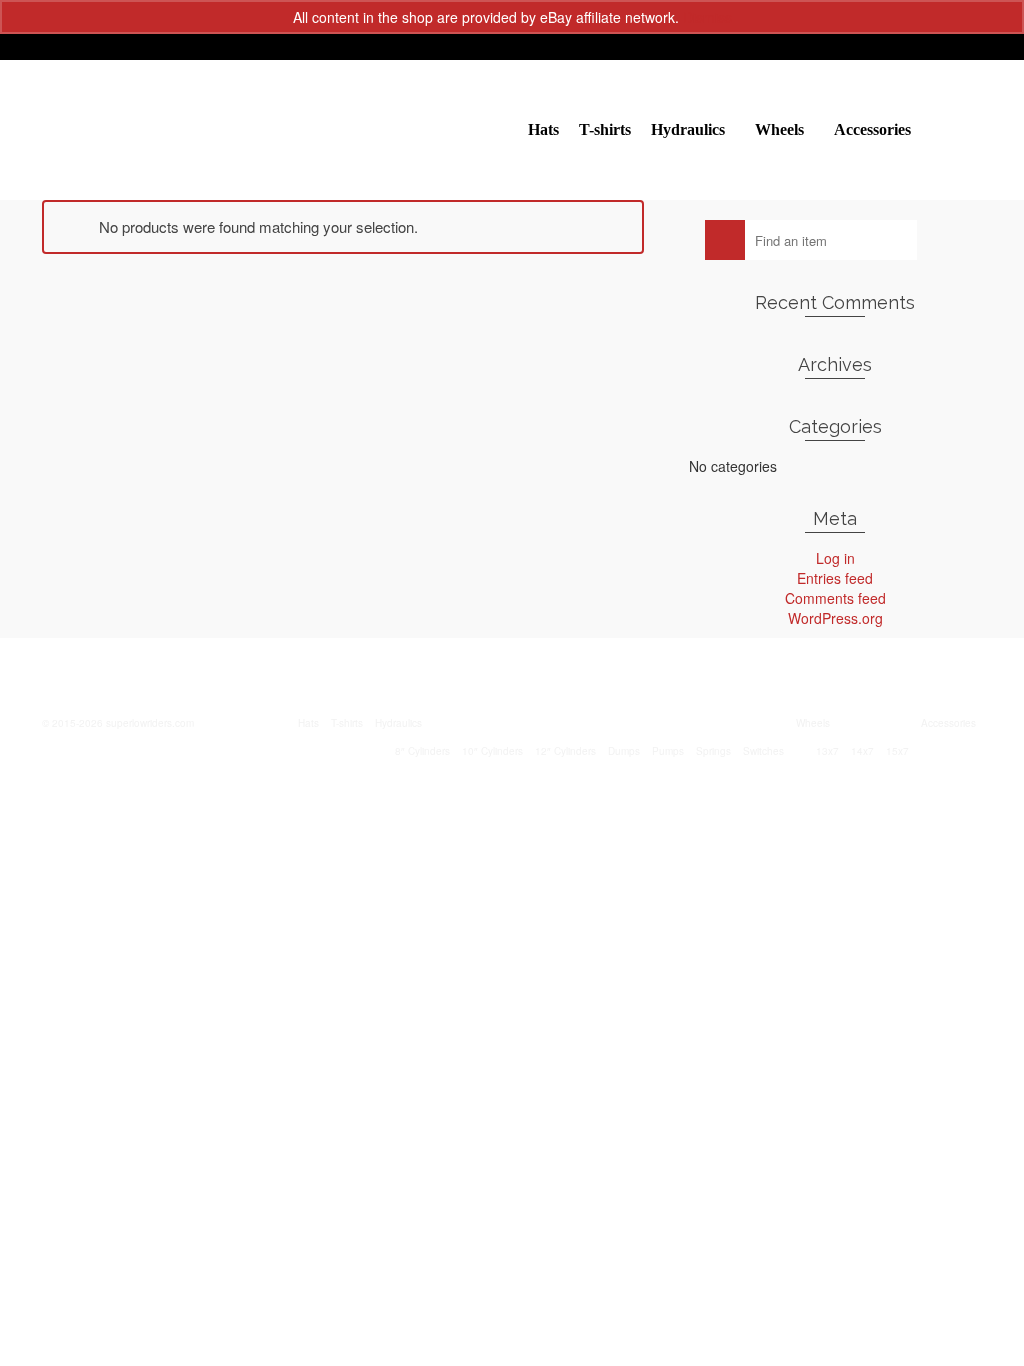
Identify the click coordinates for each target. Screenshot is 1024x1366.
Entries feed (835, 578)
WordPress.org (835, 618)
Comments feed (835, 598)
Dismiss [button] (707, 17)
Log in (835, 558)
